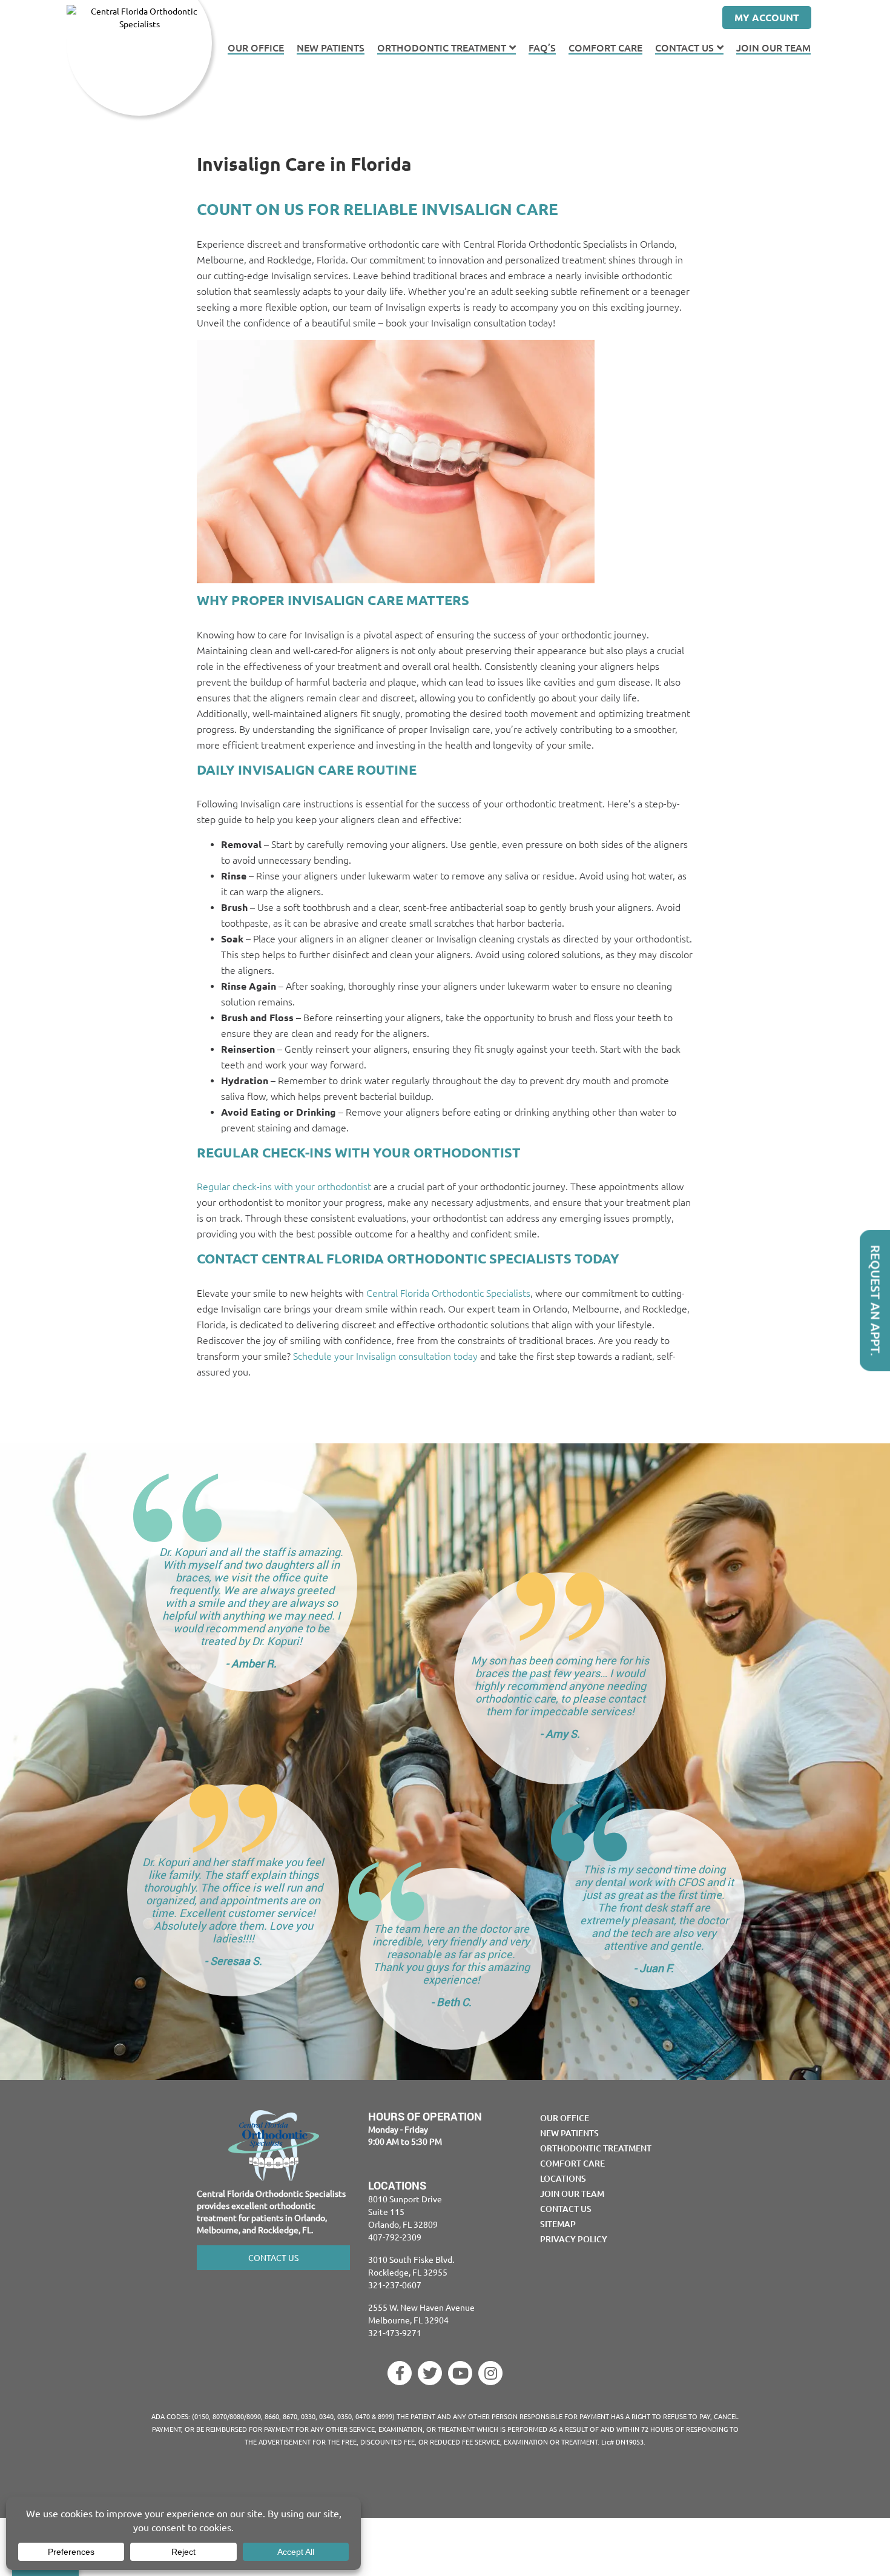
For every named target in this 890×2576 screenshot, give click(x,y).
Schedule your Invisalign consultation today (385, 1356)
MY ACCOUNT (767, 17)
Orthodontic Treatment (442, 48)
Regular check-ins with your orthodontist (284, 1187)
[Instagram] (490, 2373)
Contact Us (684, 48)
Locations (563, 2178)
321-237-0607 (395, 2285)
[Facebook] (400, 2373)
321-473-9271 (395, 2333)
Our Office (256, 48)
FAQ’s (542, 48)
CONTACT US (273, 2257)
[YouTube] (460, 2373)
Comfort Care (605, 48)
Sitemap (558, 2224)
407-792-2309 (395, 2237)
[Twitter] (430, 2373)
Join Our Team (773, 48)
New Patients (331, 48)
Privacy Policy (574, 2239)
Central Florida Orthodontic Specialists (448, 1293)
